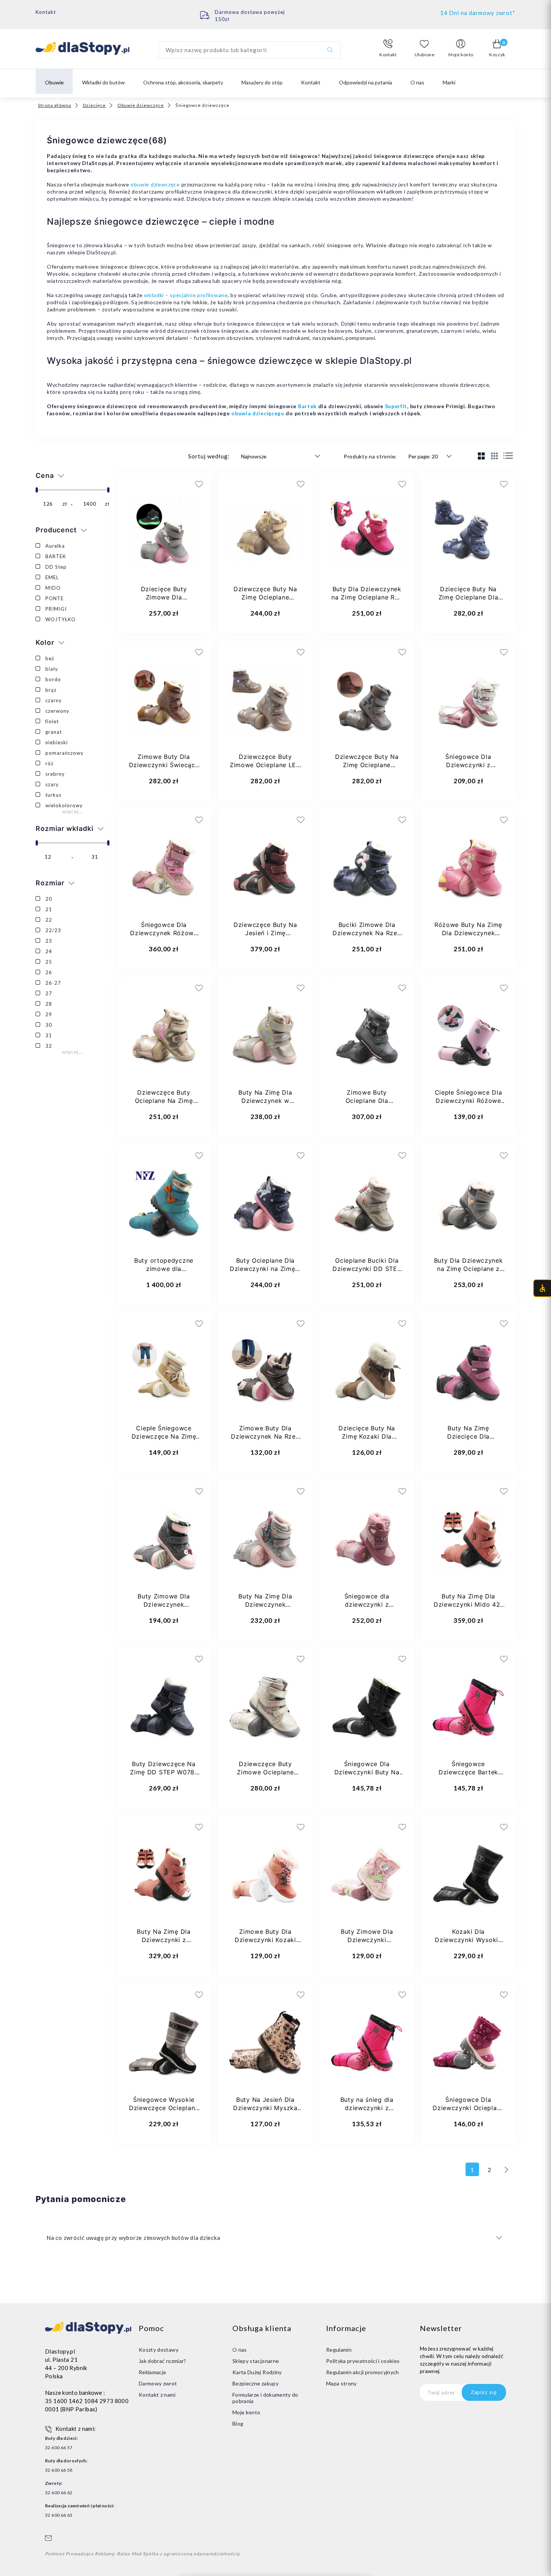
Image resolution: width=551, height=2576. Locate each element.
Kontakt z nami (157, 2395)
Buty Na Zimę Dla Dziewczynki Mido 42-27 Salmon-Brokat (468, 1604)
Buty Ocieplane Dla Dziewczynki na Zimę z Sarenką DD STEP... (265, 1269)
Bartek (307, 406)
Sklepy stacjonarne (256, 2361)
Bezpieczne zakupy (255, 2383)
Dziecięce (94, 105)
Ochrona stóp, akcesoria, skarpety (183, 82)
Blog (238, 2424)
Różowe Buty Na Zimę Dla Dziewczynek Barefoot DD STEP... (468, 933)
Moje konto (246, 2412)
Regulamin (339, 2350)
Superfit (396, 406)
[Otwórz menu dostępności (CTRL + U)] (542, 1288)
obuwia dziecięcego (258, 413)
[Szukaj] (330, 50)
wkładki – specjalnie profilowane (186, 295)
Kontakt (46, 12)
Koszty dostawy (159, 2350)
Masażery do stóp (262, 82)
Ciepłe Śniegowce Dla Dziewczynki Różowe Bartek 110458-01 (469, 1101)
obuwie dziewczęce (155, 184)
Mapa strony (341, 2383)
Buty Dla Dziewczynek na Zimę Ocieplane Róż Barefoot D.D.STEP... (367, 597)
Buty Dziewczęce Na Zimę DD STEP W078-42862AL (164, 1772)
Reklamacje (153, 2372)
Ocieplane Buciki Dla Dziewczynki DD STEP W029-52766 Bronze (367, 1269)
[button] (388, 48)
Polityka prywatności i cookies (363, 2361)
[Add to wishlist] (156, 484)
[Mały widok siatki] (495, 456)
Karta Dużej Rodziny (257, 2372)
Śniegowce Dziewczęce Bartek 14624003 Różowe (468, 1772)
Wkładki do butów (103, 82)
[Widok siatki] (481, 456)
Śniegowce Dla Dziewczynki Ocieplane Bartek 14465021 (468, 2108)
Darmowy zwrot (158, 2383)
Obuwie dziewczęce (141, 105)
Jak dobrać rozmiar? (162, 2361)
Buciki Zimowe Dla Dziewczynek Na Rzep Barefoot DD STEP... (367, 933)
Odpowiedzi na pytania (365, 82)
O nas (417, 82)
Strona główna (55, 105)
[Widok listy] (508, 456)
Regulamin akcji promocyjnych (363, 2372)
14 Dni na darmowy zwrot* (478, 13)
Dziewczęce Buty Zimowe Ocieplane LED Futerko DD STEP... (265, 765)
